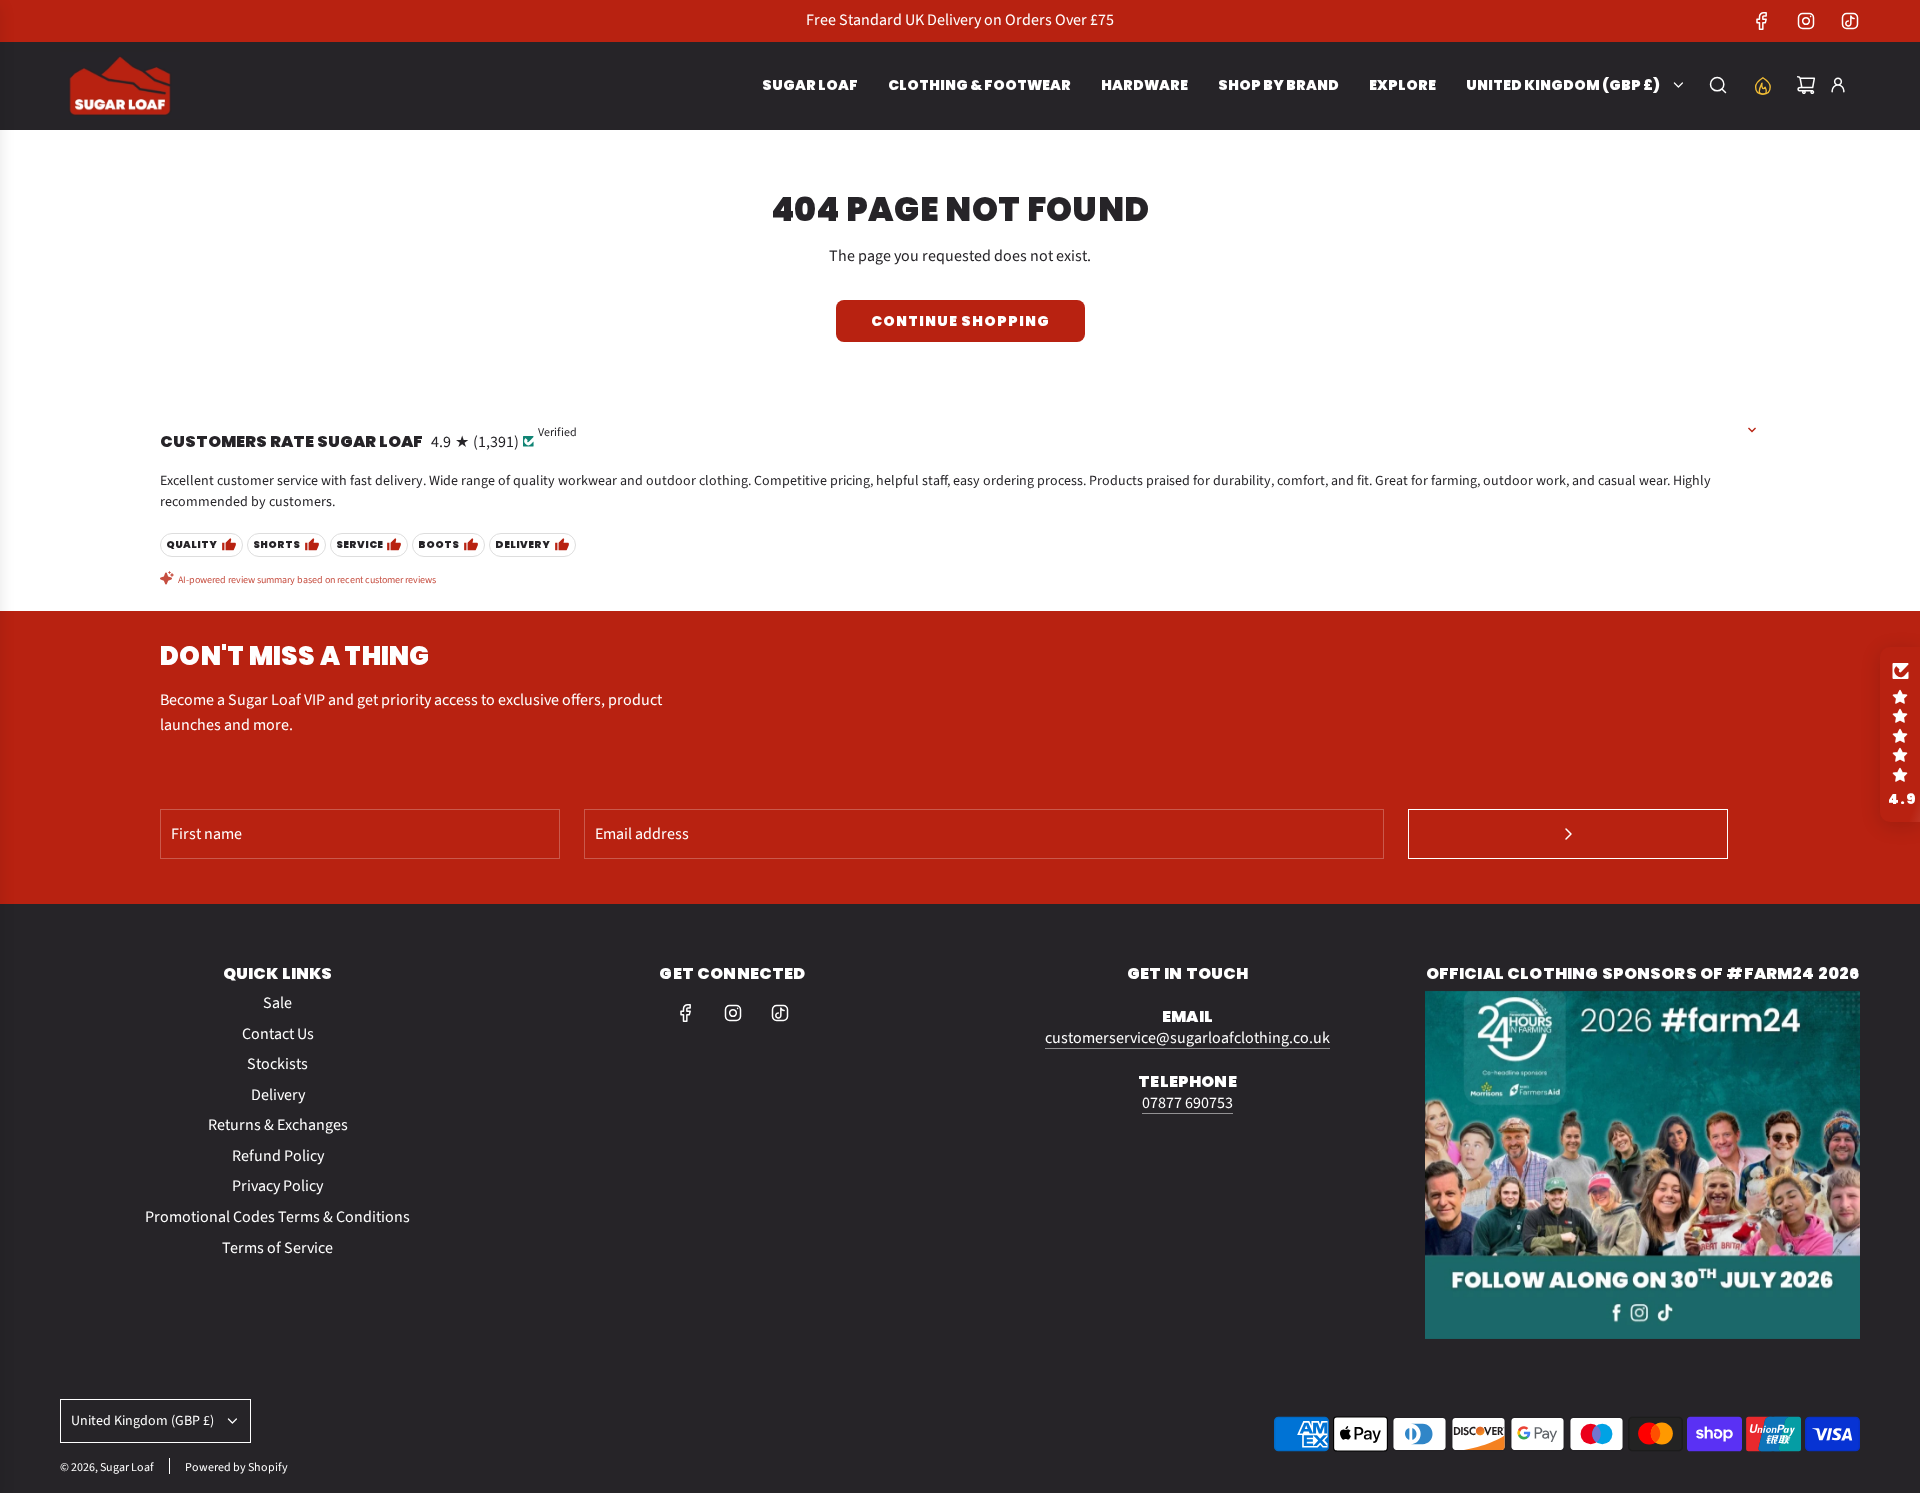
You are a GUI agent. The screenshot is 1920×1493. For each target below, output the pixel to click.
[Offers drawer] (1762, 85)
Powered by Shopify (236, 1467)
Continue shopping (960, 321)
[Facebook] (1762, 21)
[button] (1900, 735)
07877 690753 (1187, 1103)
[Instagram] (1806, 21)
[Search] (1718, 85)
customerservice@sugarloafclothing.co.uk (1187, 1038)
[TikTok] (1850, 21)
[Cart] (1806, 85)
